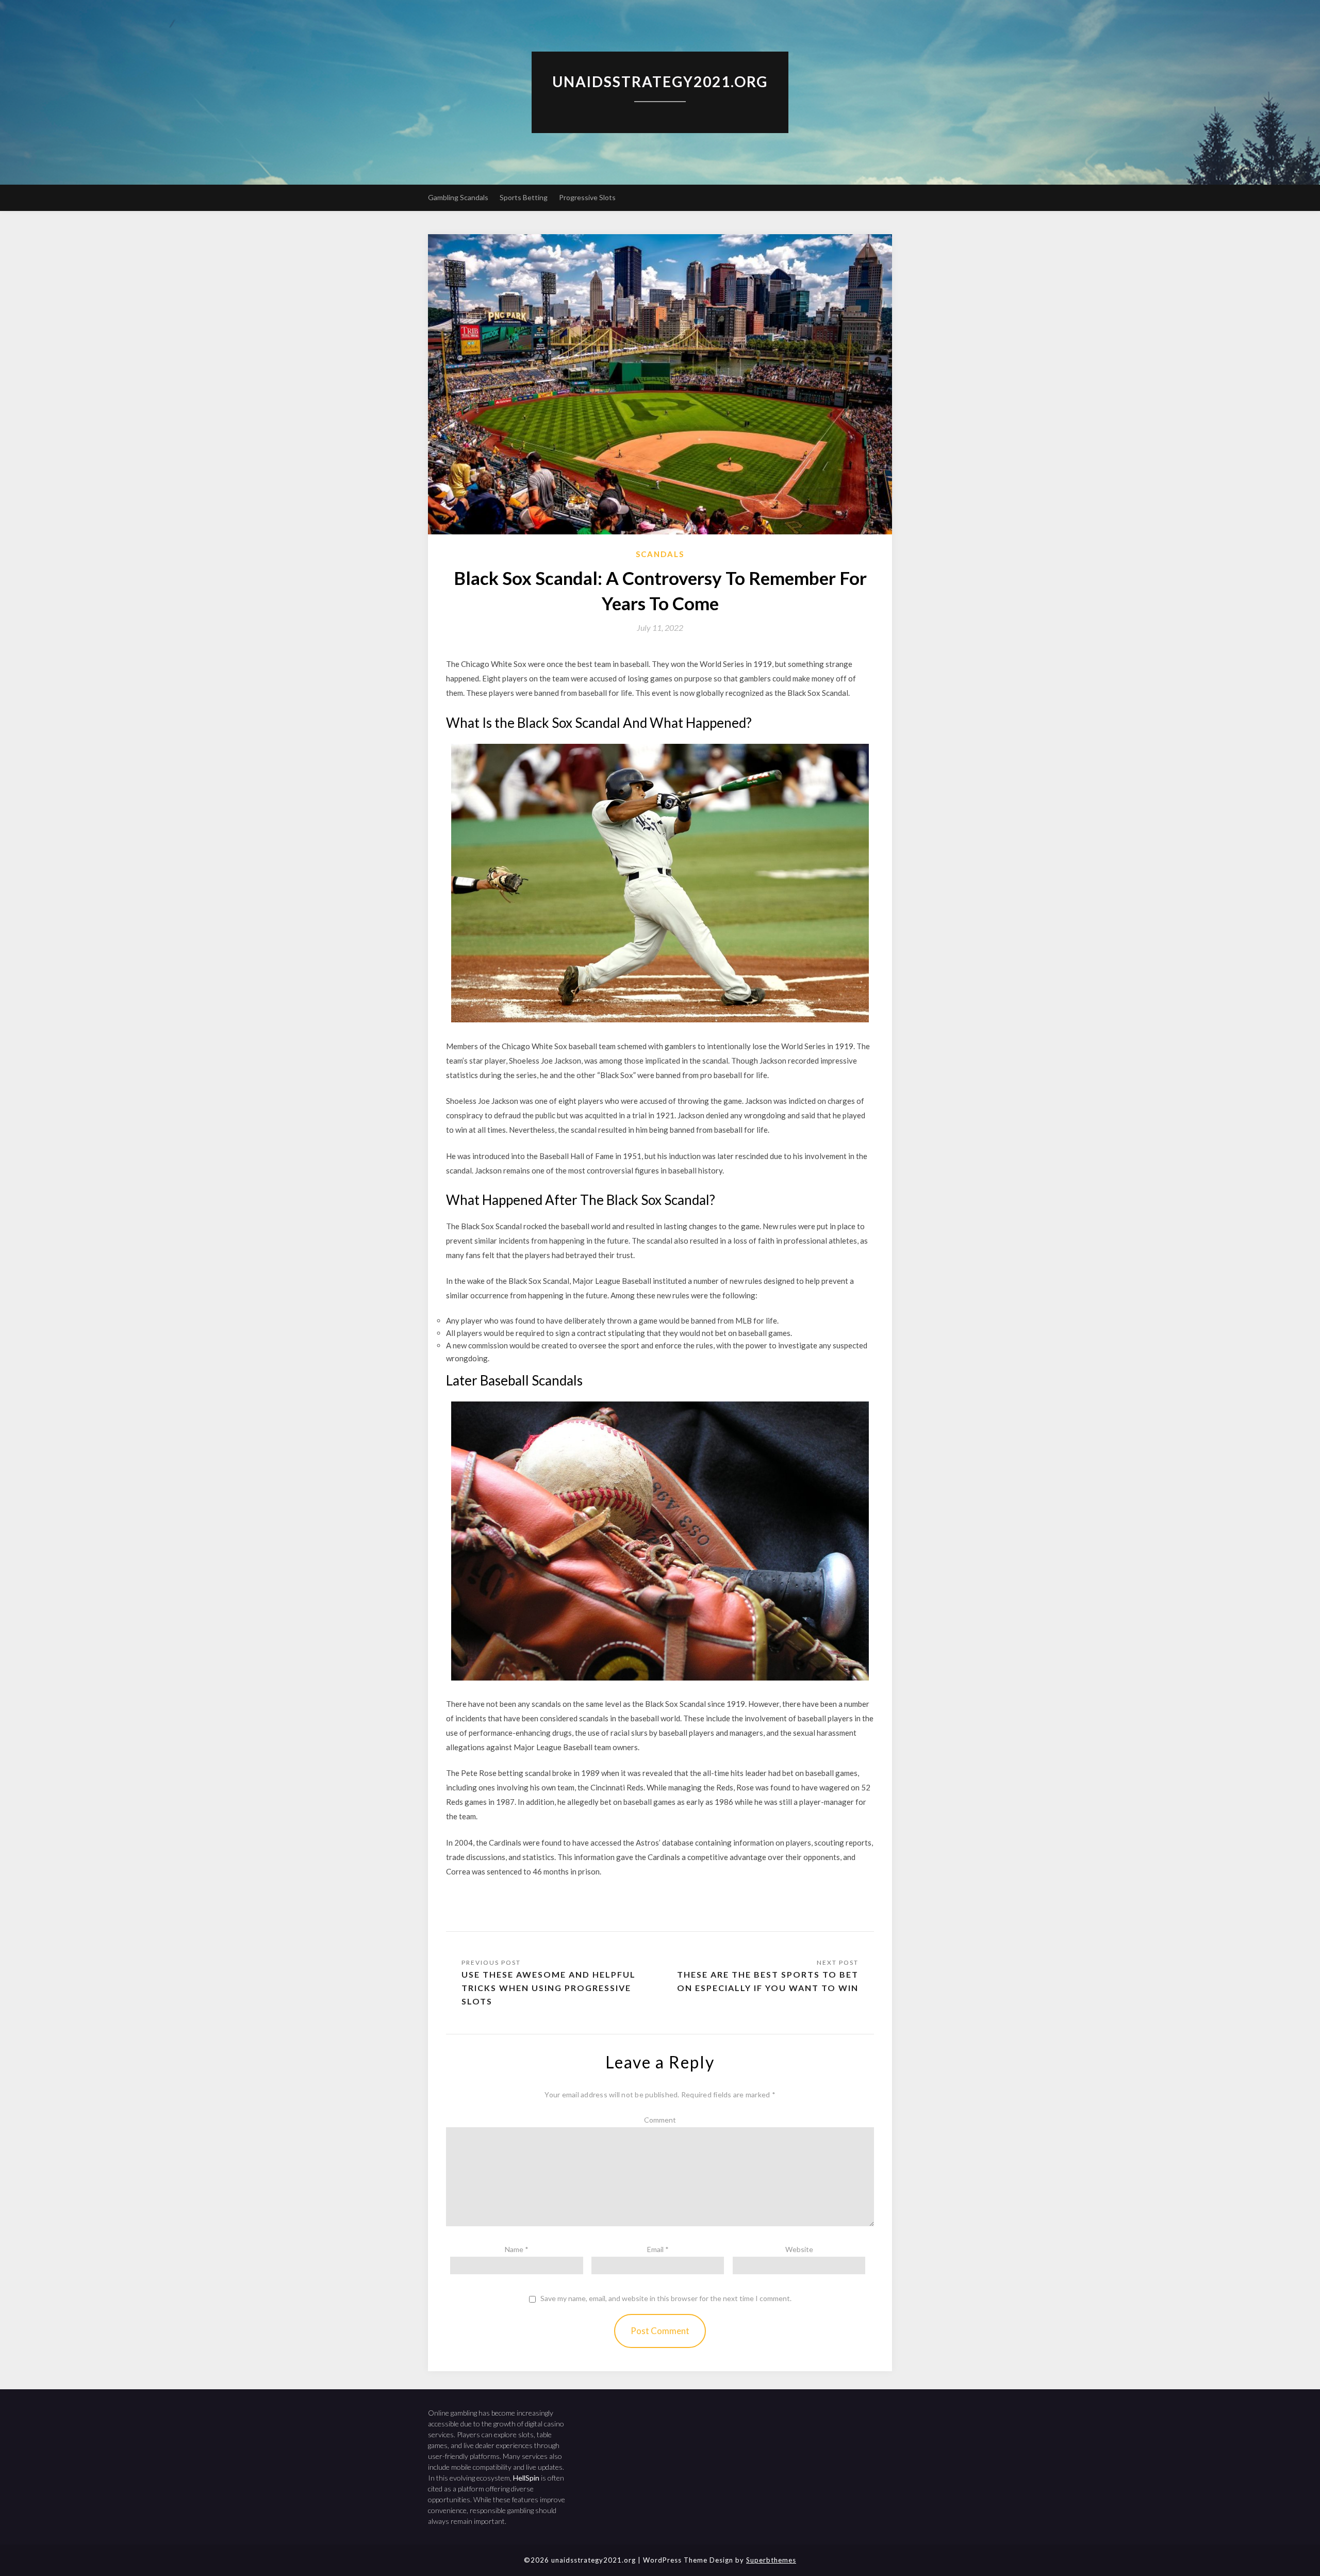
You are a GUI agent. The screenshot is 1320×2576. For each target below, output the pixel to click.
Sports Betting (524, 197)
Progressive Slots (587, 197)
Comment (660, 2120)
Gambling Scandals (458, 197)
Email (658, 2249)
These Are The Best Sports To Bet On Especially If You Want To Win (768, 1981)
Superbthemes (771, 2560)
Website (799, 2249)
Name (517, 2249)
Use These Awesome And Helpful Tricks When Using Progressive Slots (549, 1988)
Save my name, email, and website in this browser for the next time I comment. (666, 2298)
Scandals (660, 554)
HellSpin (526, 2478)
